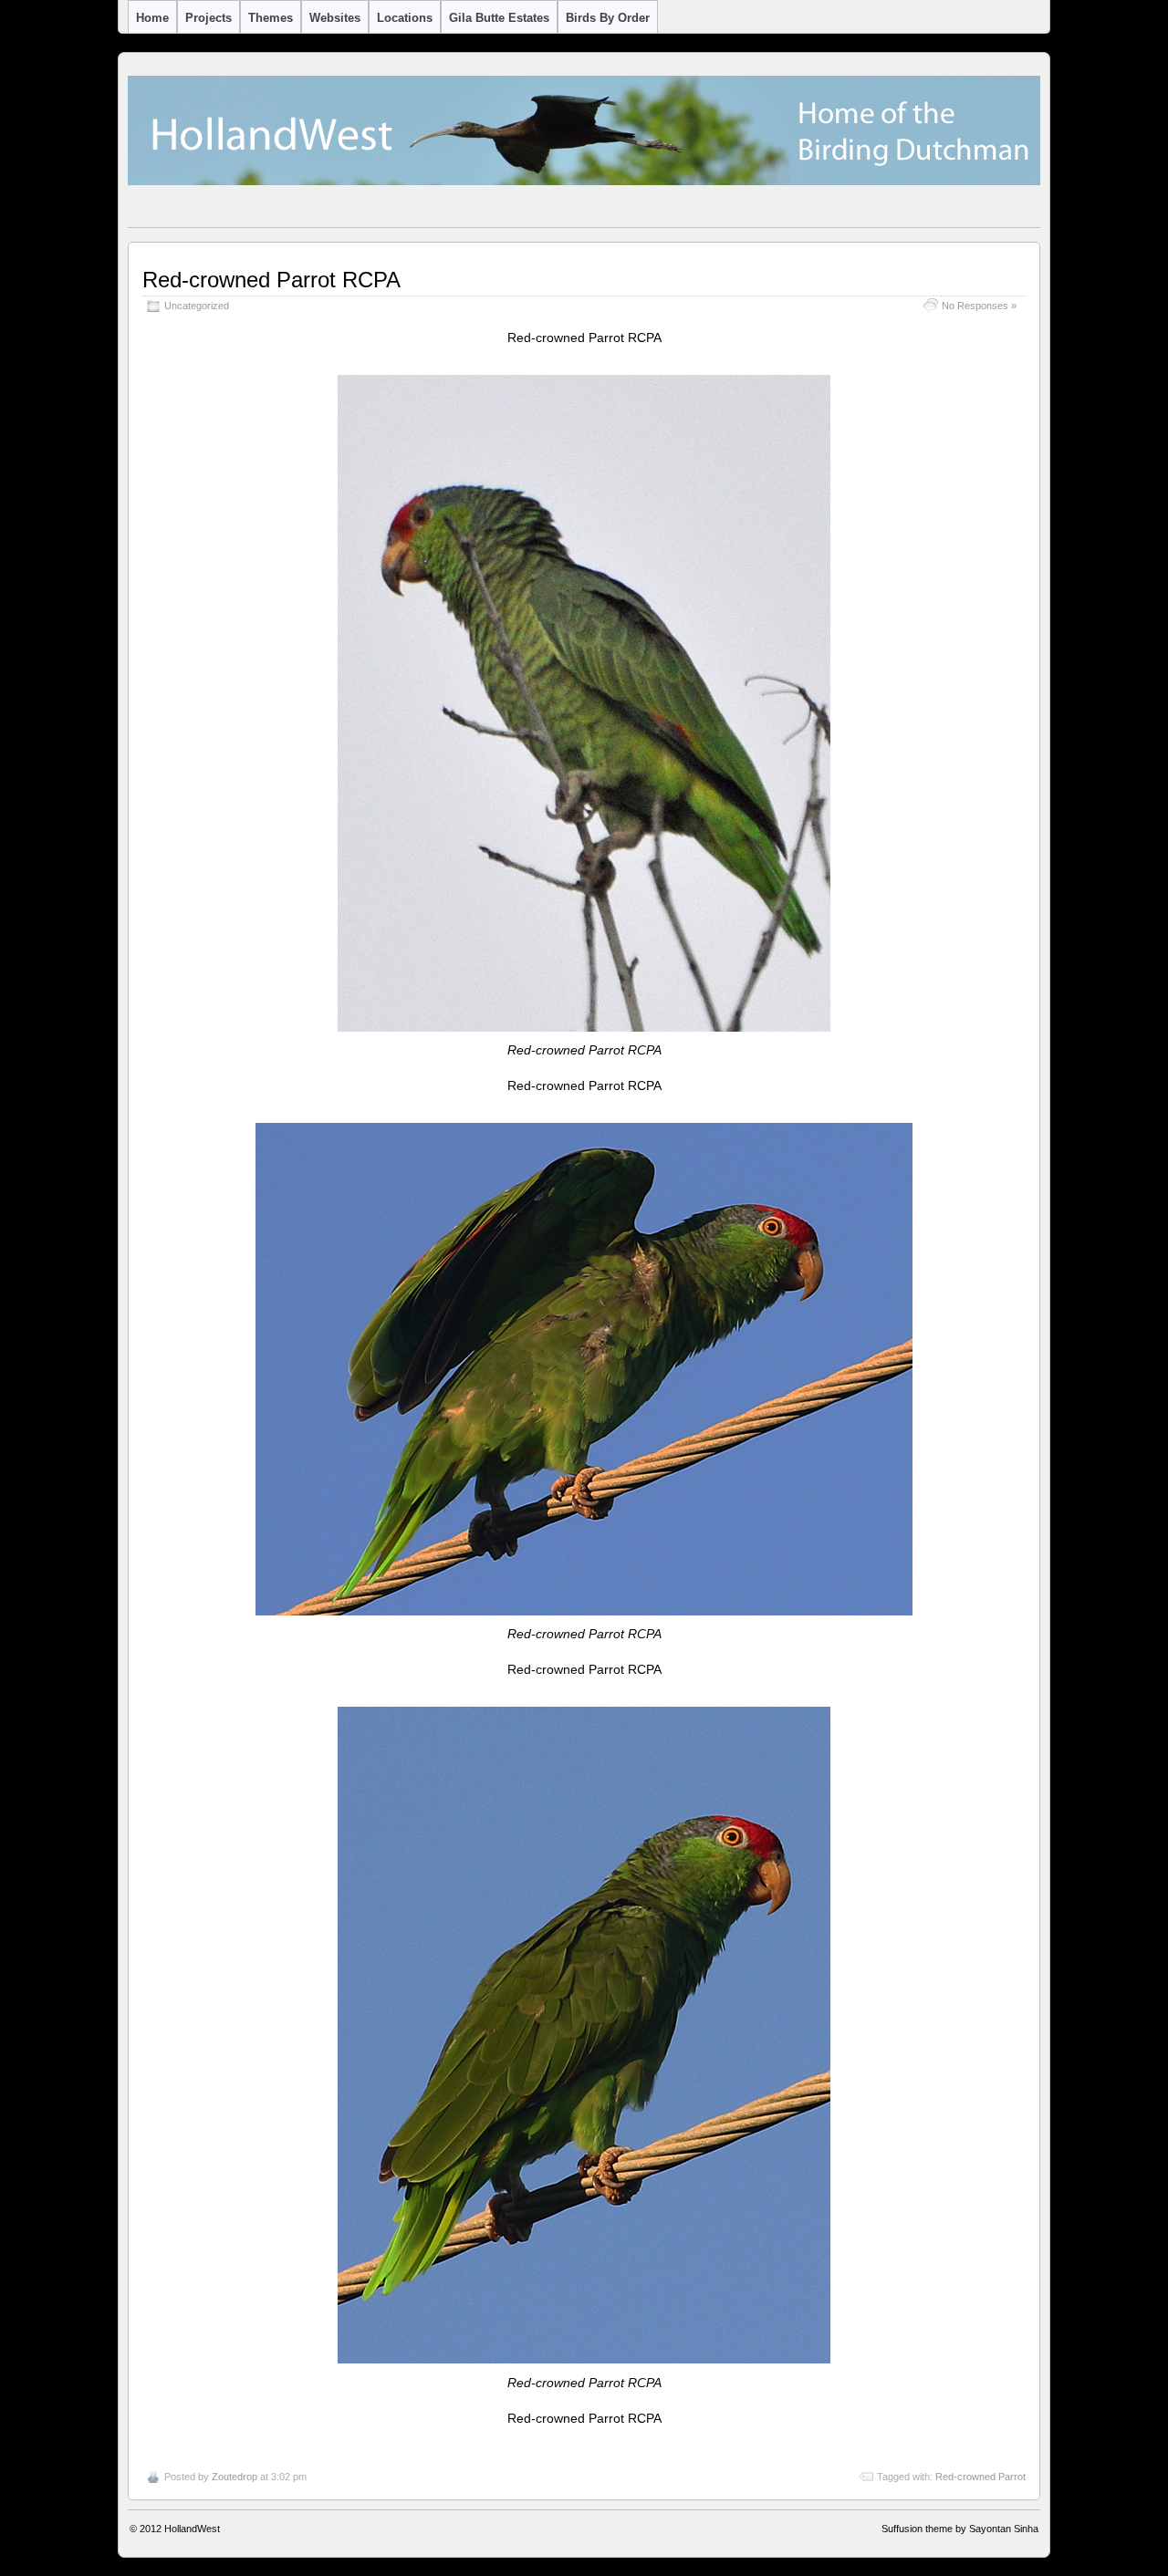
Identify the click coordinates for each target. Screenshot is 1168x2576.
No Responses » (979, 306)
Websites (335, 18)
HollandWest (192, 2529)
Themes (271, 18)
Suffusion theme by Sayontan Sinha (960, 2529)
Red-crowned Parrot (980, 2477)
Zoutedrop (235, 2477)
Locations (405, 18)
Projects (209, 18)
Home (152, 18)
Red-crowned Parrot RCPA (271, 280)
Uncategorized (197, 306)
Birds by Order (608, 18)
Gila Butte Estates (499, 18)
